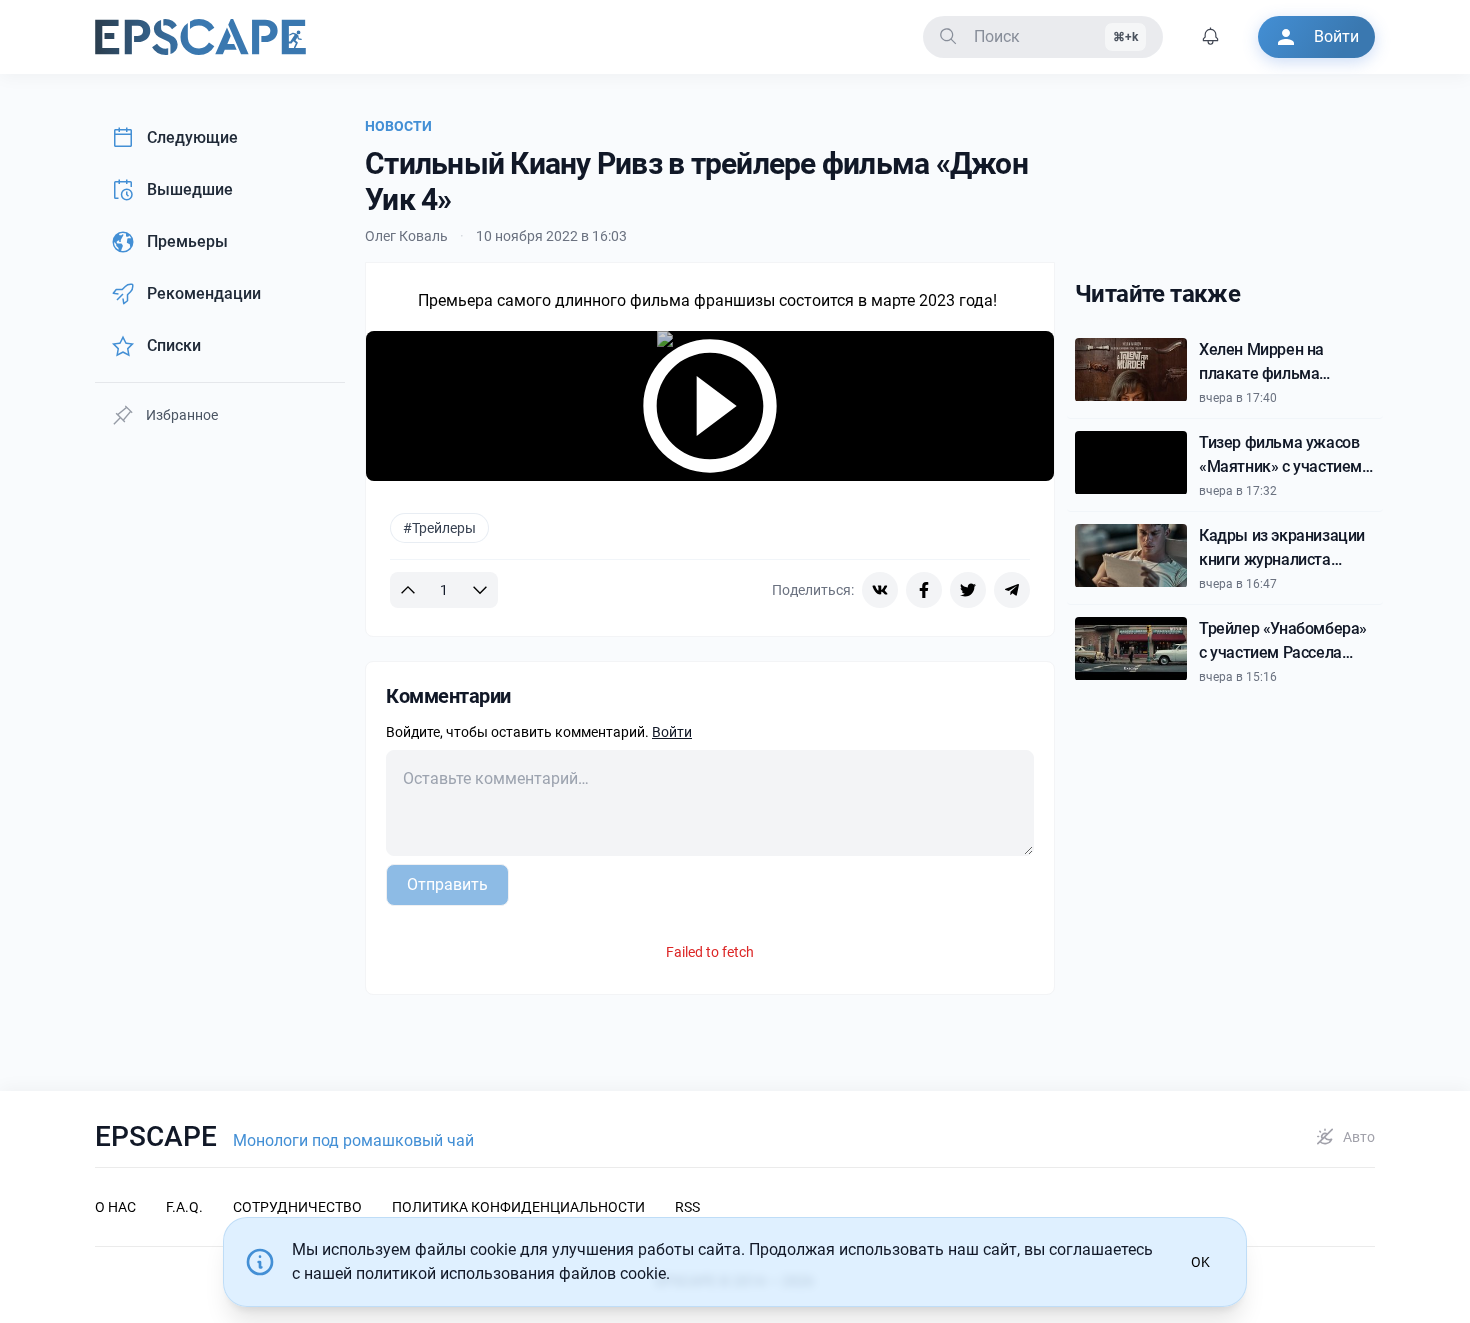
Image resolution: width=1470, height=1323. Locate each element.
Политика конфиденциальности (518, 1207)
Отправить (447, 884)
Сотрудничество (297, 1207)
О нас (115, 1207)
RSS (687, 1207)
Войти (672, 732)
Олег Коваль (406, 236)
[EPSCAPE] (200, 37)
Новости (398, 126)
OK (1200, 1262)
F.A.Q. (184, 1207)
